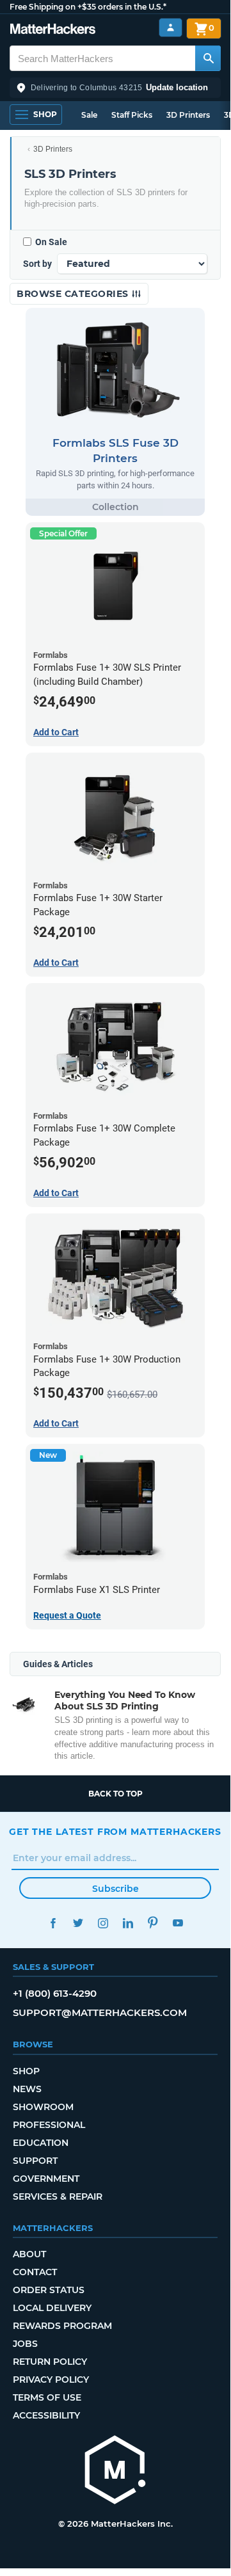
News (27, 2089)
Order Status (49, 2290)
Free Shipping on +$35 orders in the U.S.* (88, 7)
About (29, 2254)
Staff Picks (132, 115)
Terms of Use (47, 2397)
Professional (49, 2125)
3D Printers (188, 115)
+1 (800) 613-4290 (55, 1993)
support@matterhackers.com (100, 2012)
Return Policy (50, 2362)
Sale (89, 115)
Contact (35, 2272)
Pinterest (153, 1923)
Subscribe (115, 1889)
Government (46, 2179)
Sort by (37, 264)
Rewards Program (62, 2326)
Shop (26, 2071)
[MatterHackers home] (53, 30)
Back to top (115, 1794)
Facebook (53, 1923)
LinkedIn (128, 1923)
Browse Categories (74, 294)
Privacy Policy (51, 2380)
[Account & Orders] (171, 28)
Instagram (103, 1923)
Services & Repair (58, 2196)
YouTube (178, 1923)
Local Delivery (52, 2308)
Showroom (43, 2107)
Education (41, 2143)
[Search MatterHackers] (208, 58)
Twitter (78, 1923)
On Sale (51, 242)
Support (35, 2161)
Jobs (25, 2344)
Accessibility (46, 2415)
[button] (115, 88)
